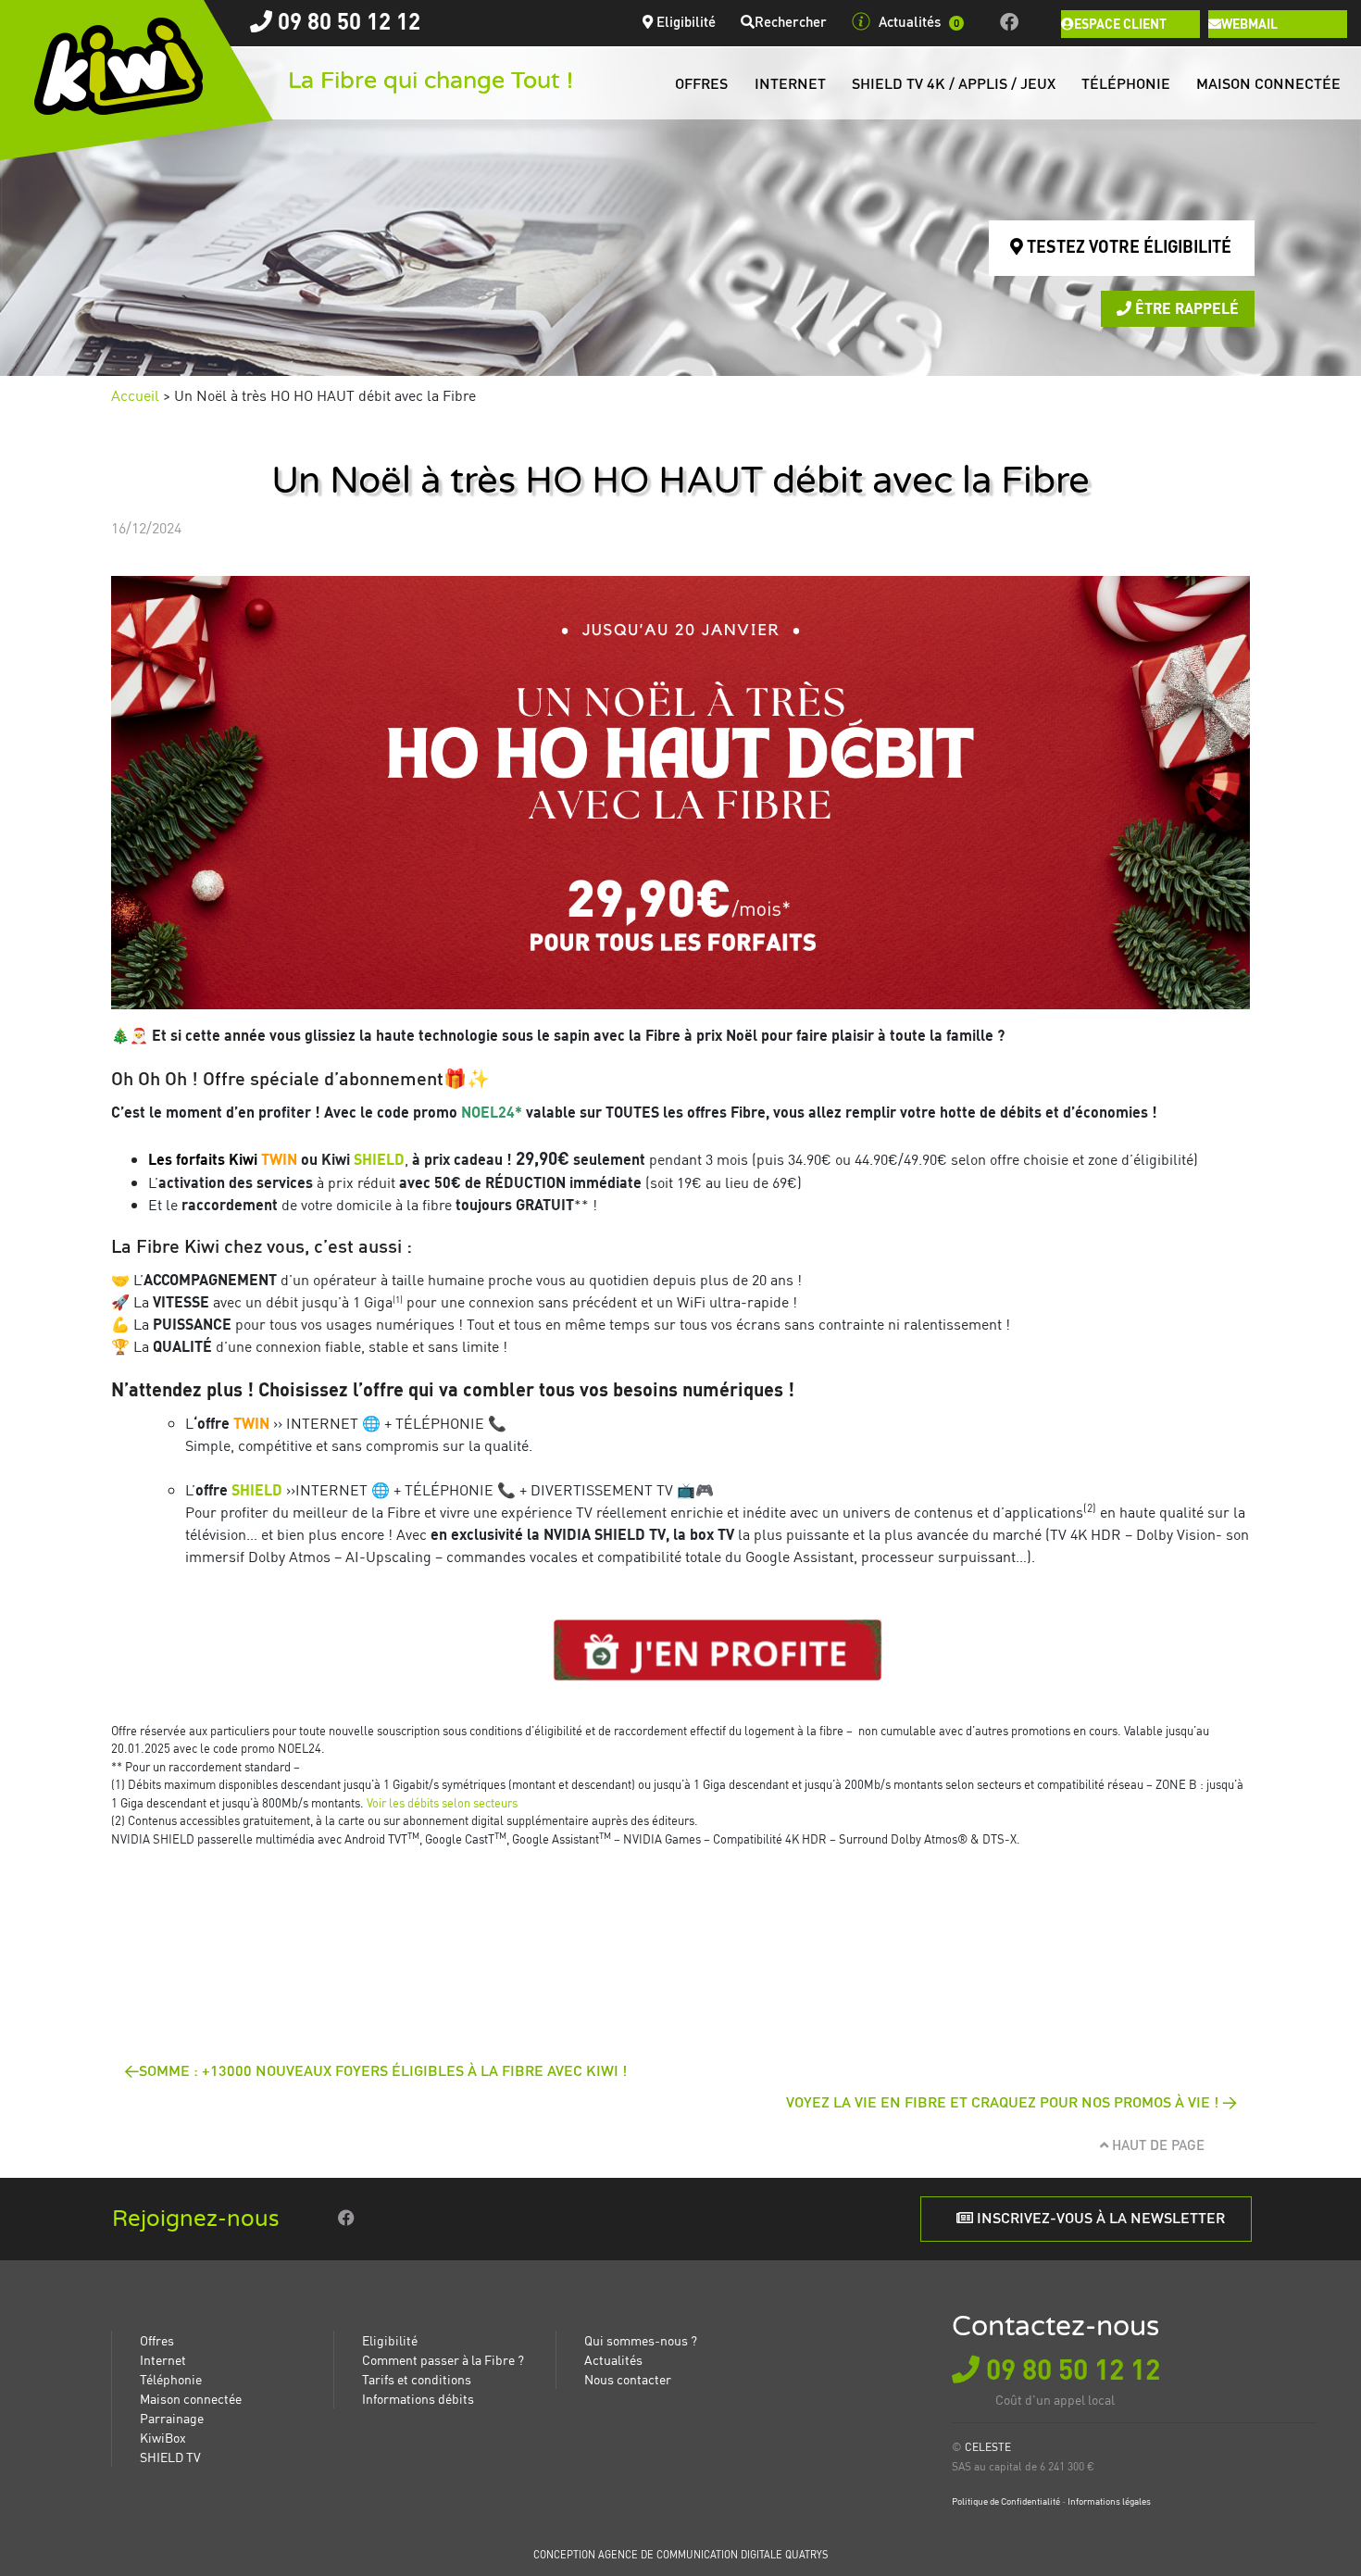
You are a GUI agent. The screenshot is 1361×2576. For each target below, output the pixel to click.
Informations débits (418, 2398)
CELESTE (988, 2447)
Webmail (1249, 23)
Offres (701, 83)
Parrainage (172, 2418)
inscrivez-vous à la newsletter (1099, 2217)
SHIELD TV (170, 2457)
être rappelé (1185, 308)
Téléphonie (1126, 83)
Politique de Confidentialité (1006, 2501)
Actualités (919, 21)
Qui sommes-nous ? (641, 2340)
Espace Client (1120, 23)
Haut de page (1156, 2145)
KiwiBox (163, 2437)
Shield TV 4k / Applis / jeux (954, 83)
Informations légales (1109, 2501)
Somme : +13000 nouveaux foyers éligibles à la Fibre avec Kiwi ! (383, 2070)
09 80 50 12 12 (346, 21)
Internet (790, 83)
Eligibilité (684, 21)
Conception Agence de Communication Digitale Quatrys (680, 2555)
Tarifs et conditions (417, 2379)
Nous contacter (628, 2379)
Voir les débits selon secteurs (442, 1802)
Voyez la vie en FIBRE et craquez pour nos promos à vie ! (1002, 2101)
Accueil (135, 395)
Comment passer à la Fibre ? (443, 2359)
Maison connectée (1268, 83)
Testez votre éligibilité (1127, 246)
